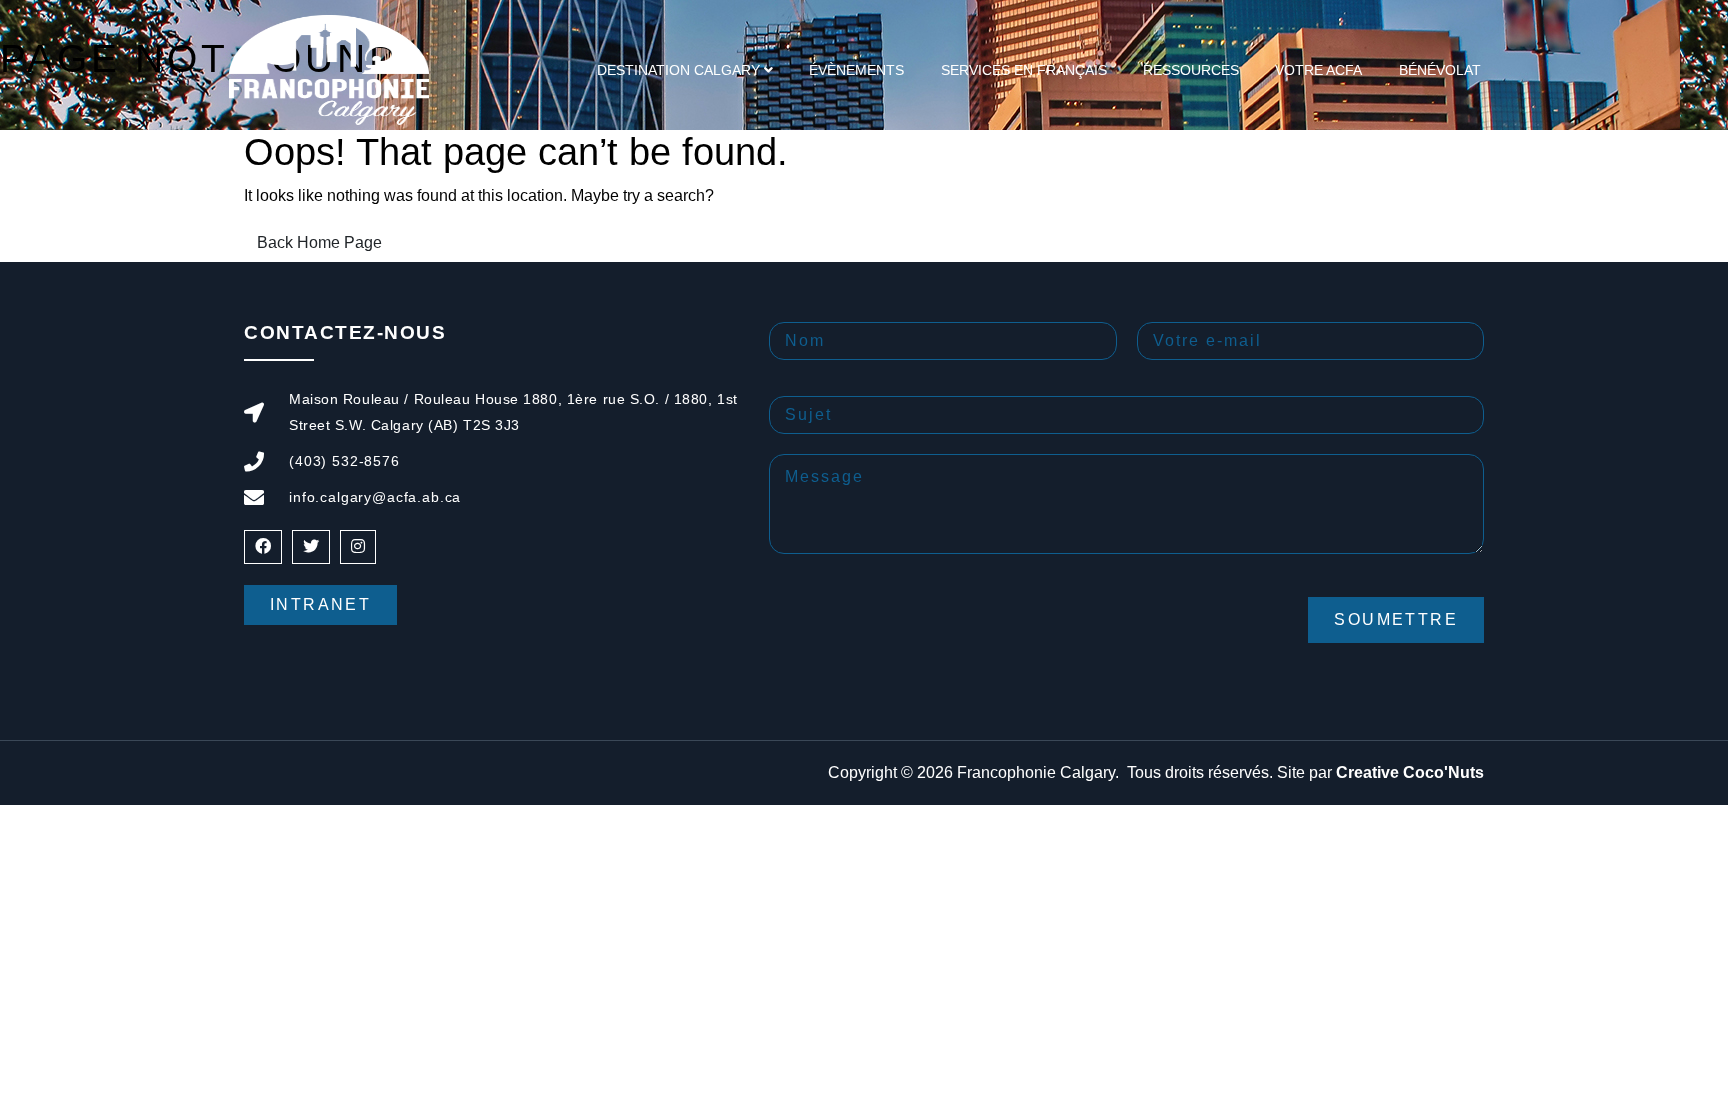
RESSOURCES (1191, 70)
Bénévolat (1440, 70)
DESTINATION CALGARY (678, 70)
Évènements (856, 70)
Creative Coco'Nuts (1410, 772)
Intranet (320, 604)
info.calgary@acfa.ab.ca (375, 497)
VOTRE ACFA (1318, 70)
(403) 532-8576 (344, 461)
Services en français (1024, 70)
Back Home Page (319, 242)
